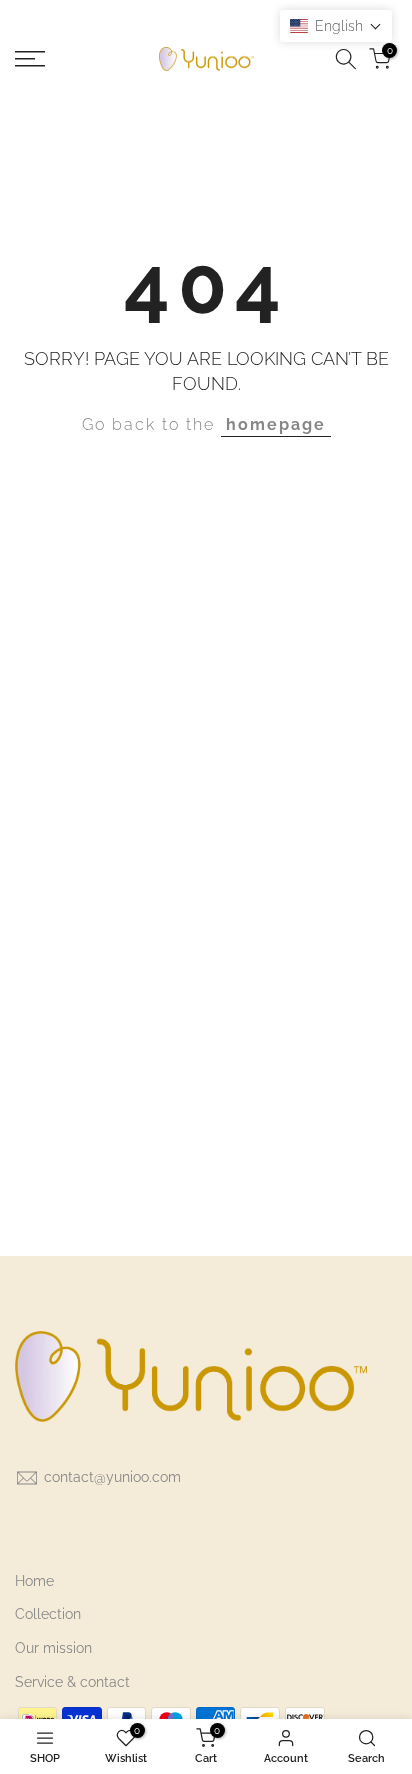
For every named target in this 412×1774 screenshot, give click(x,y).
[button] (336, 26)
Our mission (53, 1648)
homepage (276, 424)
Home (34, 1581)
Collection (48, 1614)
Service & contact (72, 1682)
